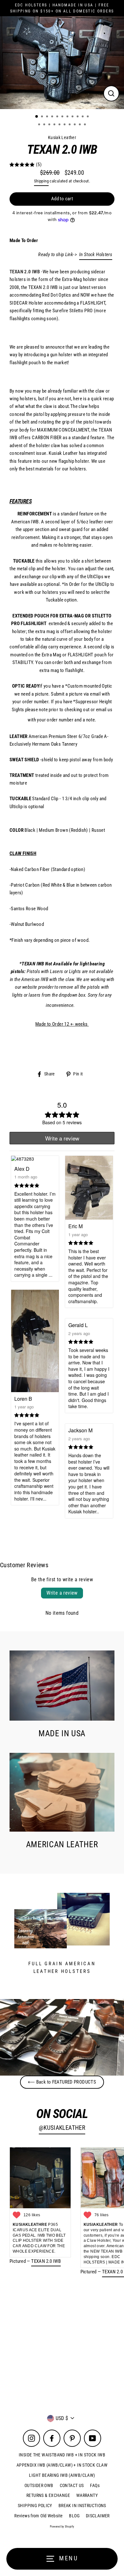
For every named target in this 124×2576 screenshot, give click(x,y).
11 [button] (88, 117)
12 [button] (40, 125)
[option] (62, 63)
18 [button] (70, 125)
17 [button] (65, 125)
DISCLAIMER (98, 2516)
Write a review (62, 1593)
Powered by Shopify (62, 2527)
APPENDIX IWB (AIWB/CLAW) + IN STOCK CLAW (62, 2465)
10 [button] (83, 117)
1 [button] (37, 117)
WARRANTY (87, 2495)
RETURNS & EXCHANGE (48, 2495)
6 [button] (63, 117)
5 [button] (58, 117)
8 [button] (73, 117)
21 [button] (86, 125)
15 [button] (55, 125)
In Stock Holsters (96, 255)
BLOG (74, 2516)
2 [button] (43, 117)
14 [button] (50, 125)
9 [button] (78, 117)
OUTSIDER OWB (39, 2485)
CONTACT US (72, 2485)
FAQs (95, 2485)
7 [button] (68, 117)
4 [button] (53, 117)
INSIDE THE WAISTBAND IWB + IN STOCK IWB (62, 2455)
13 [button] (45, 125)
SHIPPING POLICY (35, 2506)
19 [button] (75, 125)
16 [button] (60, 125)
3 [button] (48, 117)
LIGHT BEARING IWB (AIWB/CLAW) (62, 2475)
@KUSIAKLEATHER (62, 2128)
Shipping (41, 181)
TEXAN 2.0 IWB (46, 2261)
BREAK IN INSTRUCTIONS (82, 2506)
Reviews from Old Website (38, 2516)
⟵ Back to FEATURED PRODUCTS (62, 2082)
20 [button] (80, 125)
